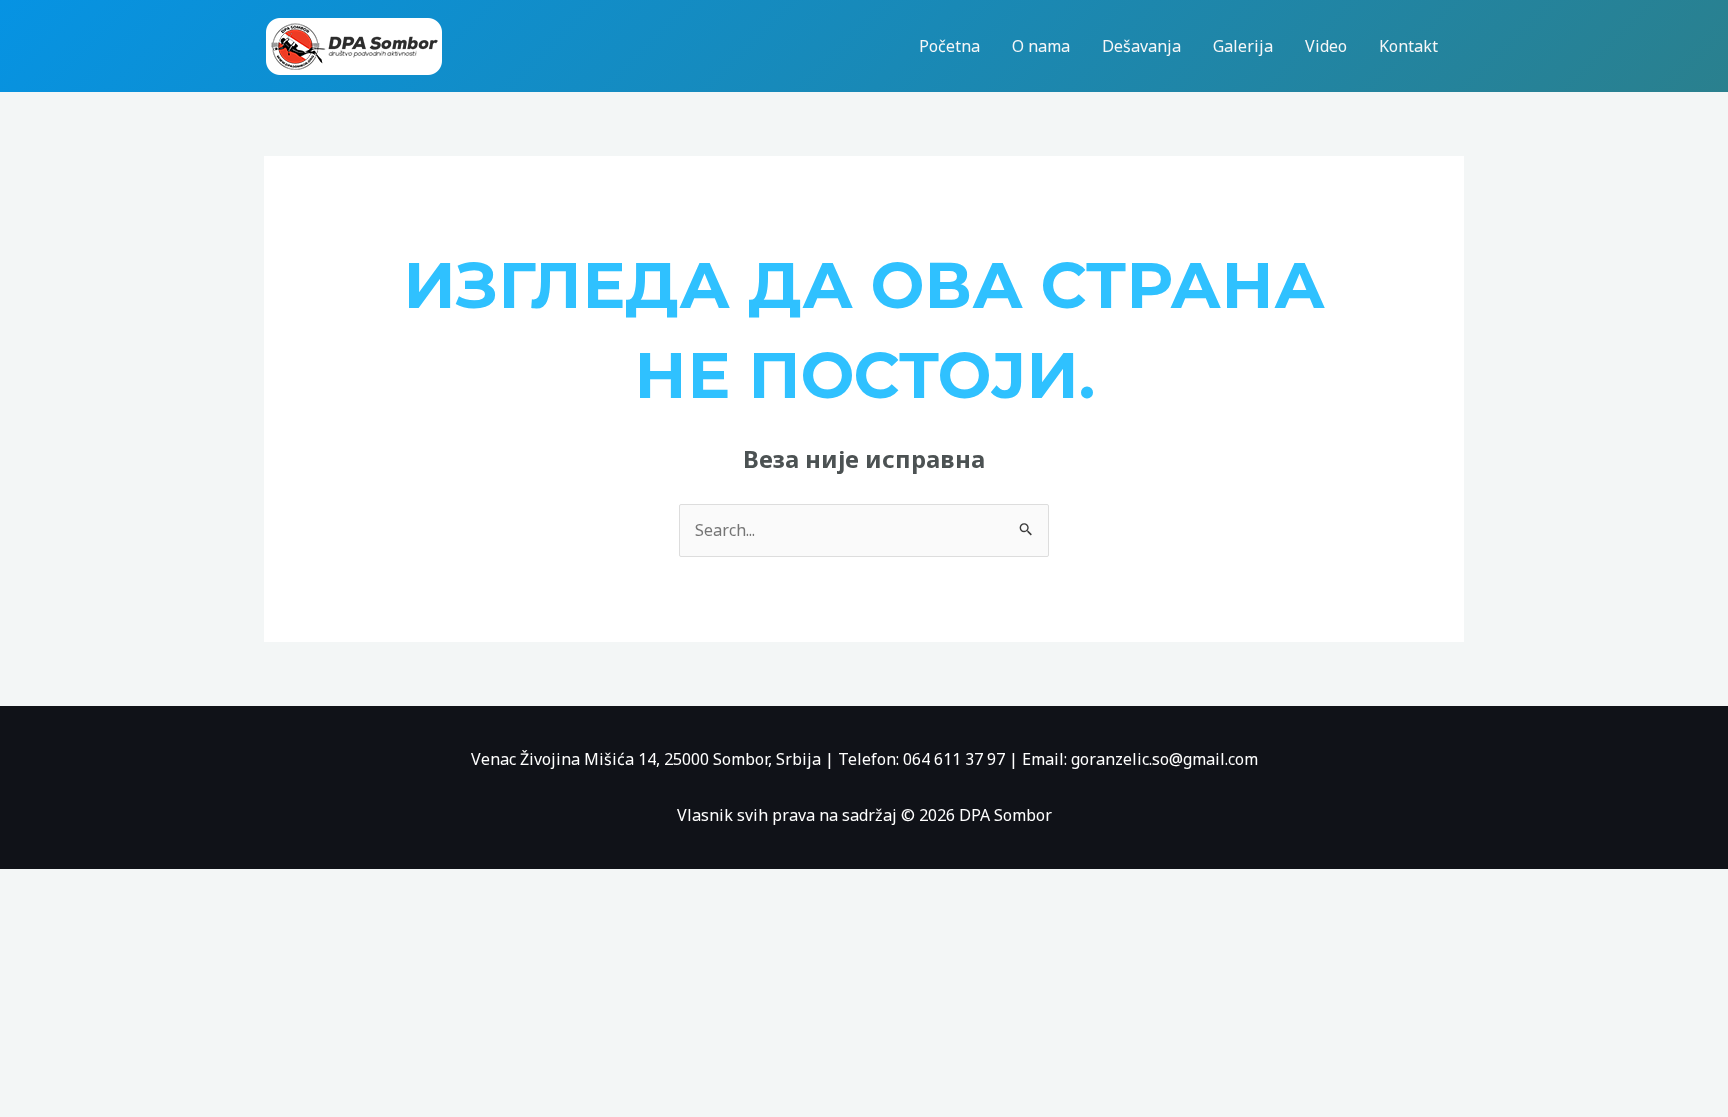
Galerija (1243, 46)
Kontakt (1408, 46)
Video (1326, 46)
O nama (1041, 46)
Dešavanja (1141, 46)
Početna (949, 46)
